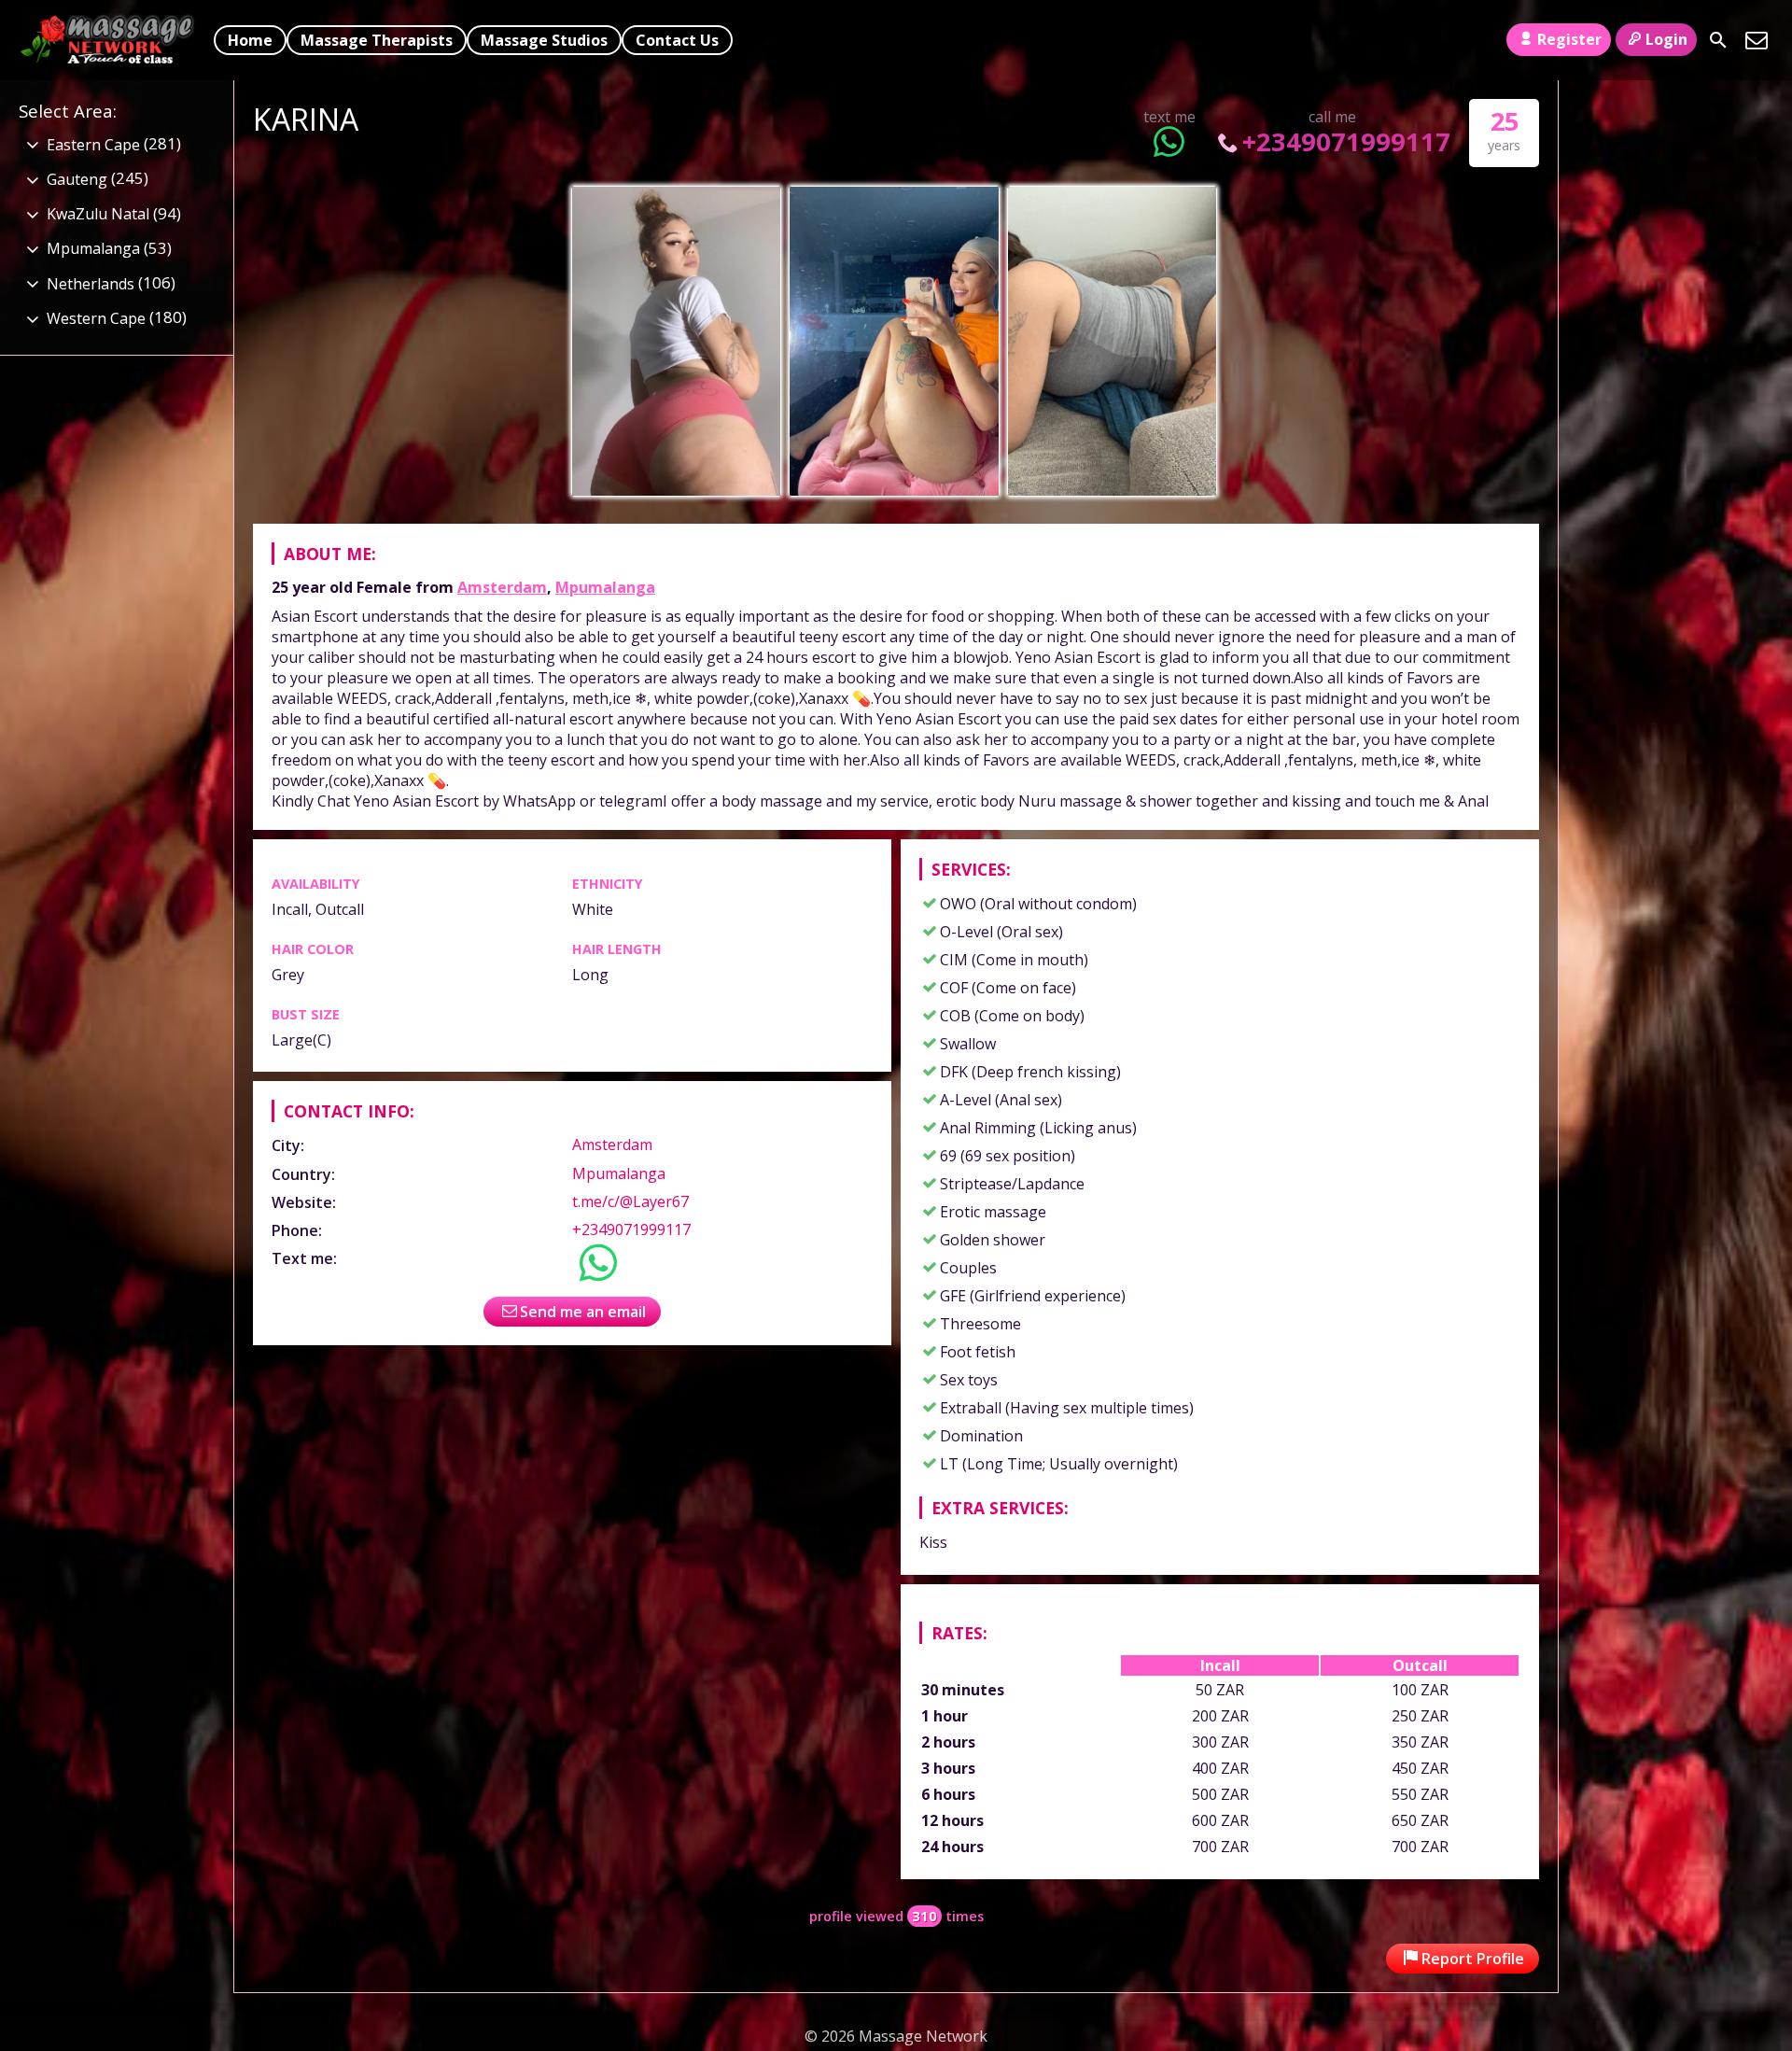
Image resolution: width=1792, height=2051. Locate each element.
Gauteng (77, 179)
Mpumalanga (605, 587)
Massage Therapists (377, 40)
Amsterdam (502, 587)
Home (250, 40)
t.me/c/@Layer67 (630, 1201)
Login (1666, 39)
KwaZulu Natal (98, 214)
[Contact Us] (1757, 40)
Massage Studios (544, 40)
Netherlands (91, 284)
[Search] (1718, 40)
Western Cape (96, 318)
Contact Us (677, 40)
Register (1569, 39)
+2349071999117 (1346, 141)
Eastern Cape (93, 145)
